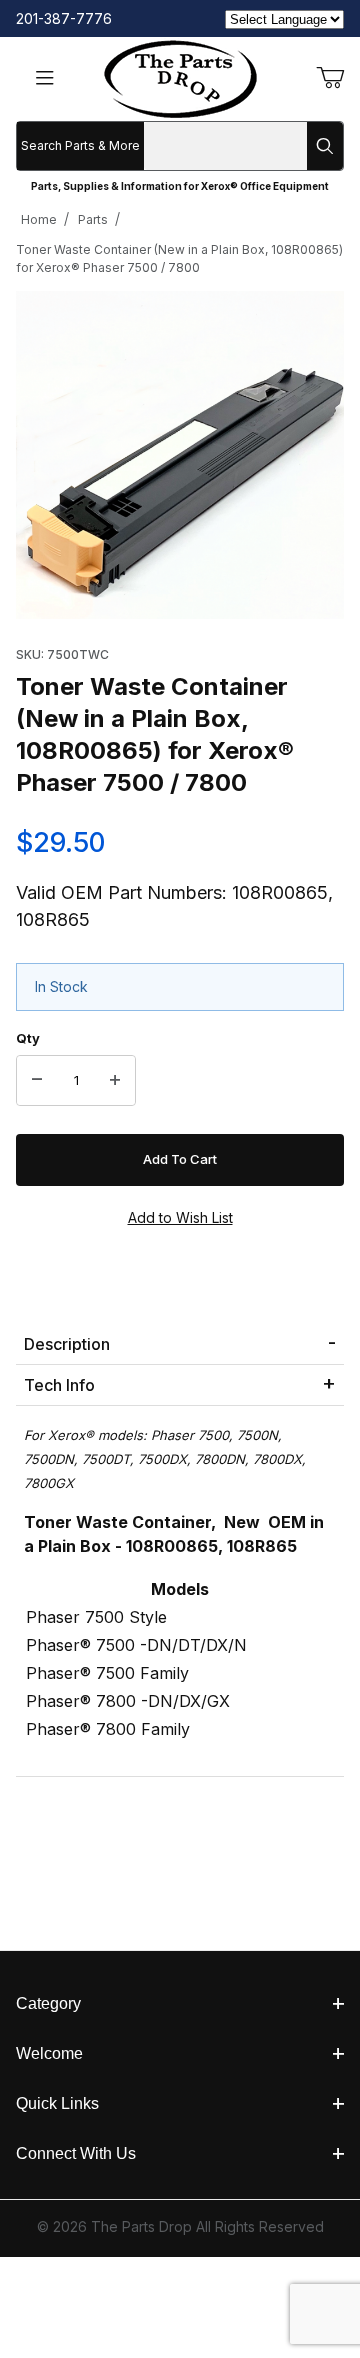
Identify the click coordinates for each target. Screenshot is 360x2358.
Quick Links (57, 2103)
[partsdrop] (180, 77)
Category (48, 2003)
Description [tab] (67, 1344)
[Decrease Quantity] (37, 1081)
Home (39, 219)
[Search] (325, 146)
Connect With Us (76, 2153)
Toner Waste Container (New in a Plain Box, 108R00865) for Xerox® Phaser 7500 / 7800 (179, 258)
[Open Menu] (45, 79)
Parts (93, 219)
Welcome (49, 2053)
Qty (28, 1038)
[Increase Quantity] (115, 1081)
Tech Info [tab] (59, 1385)
